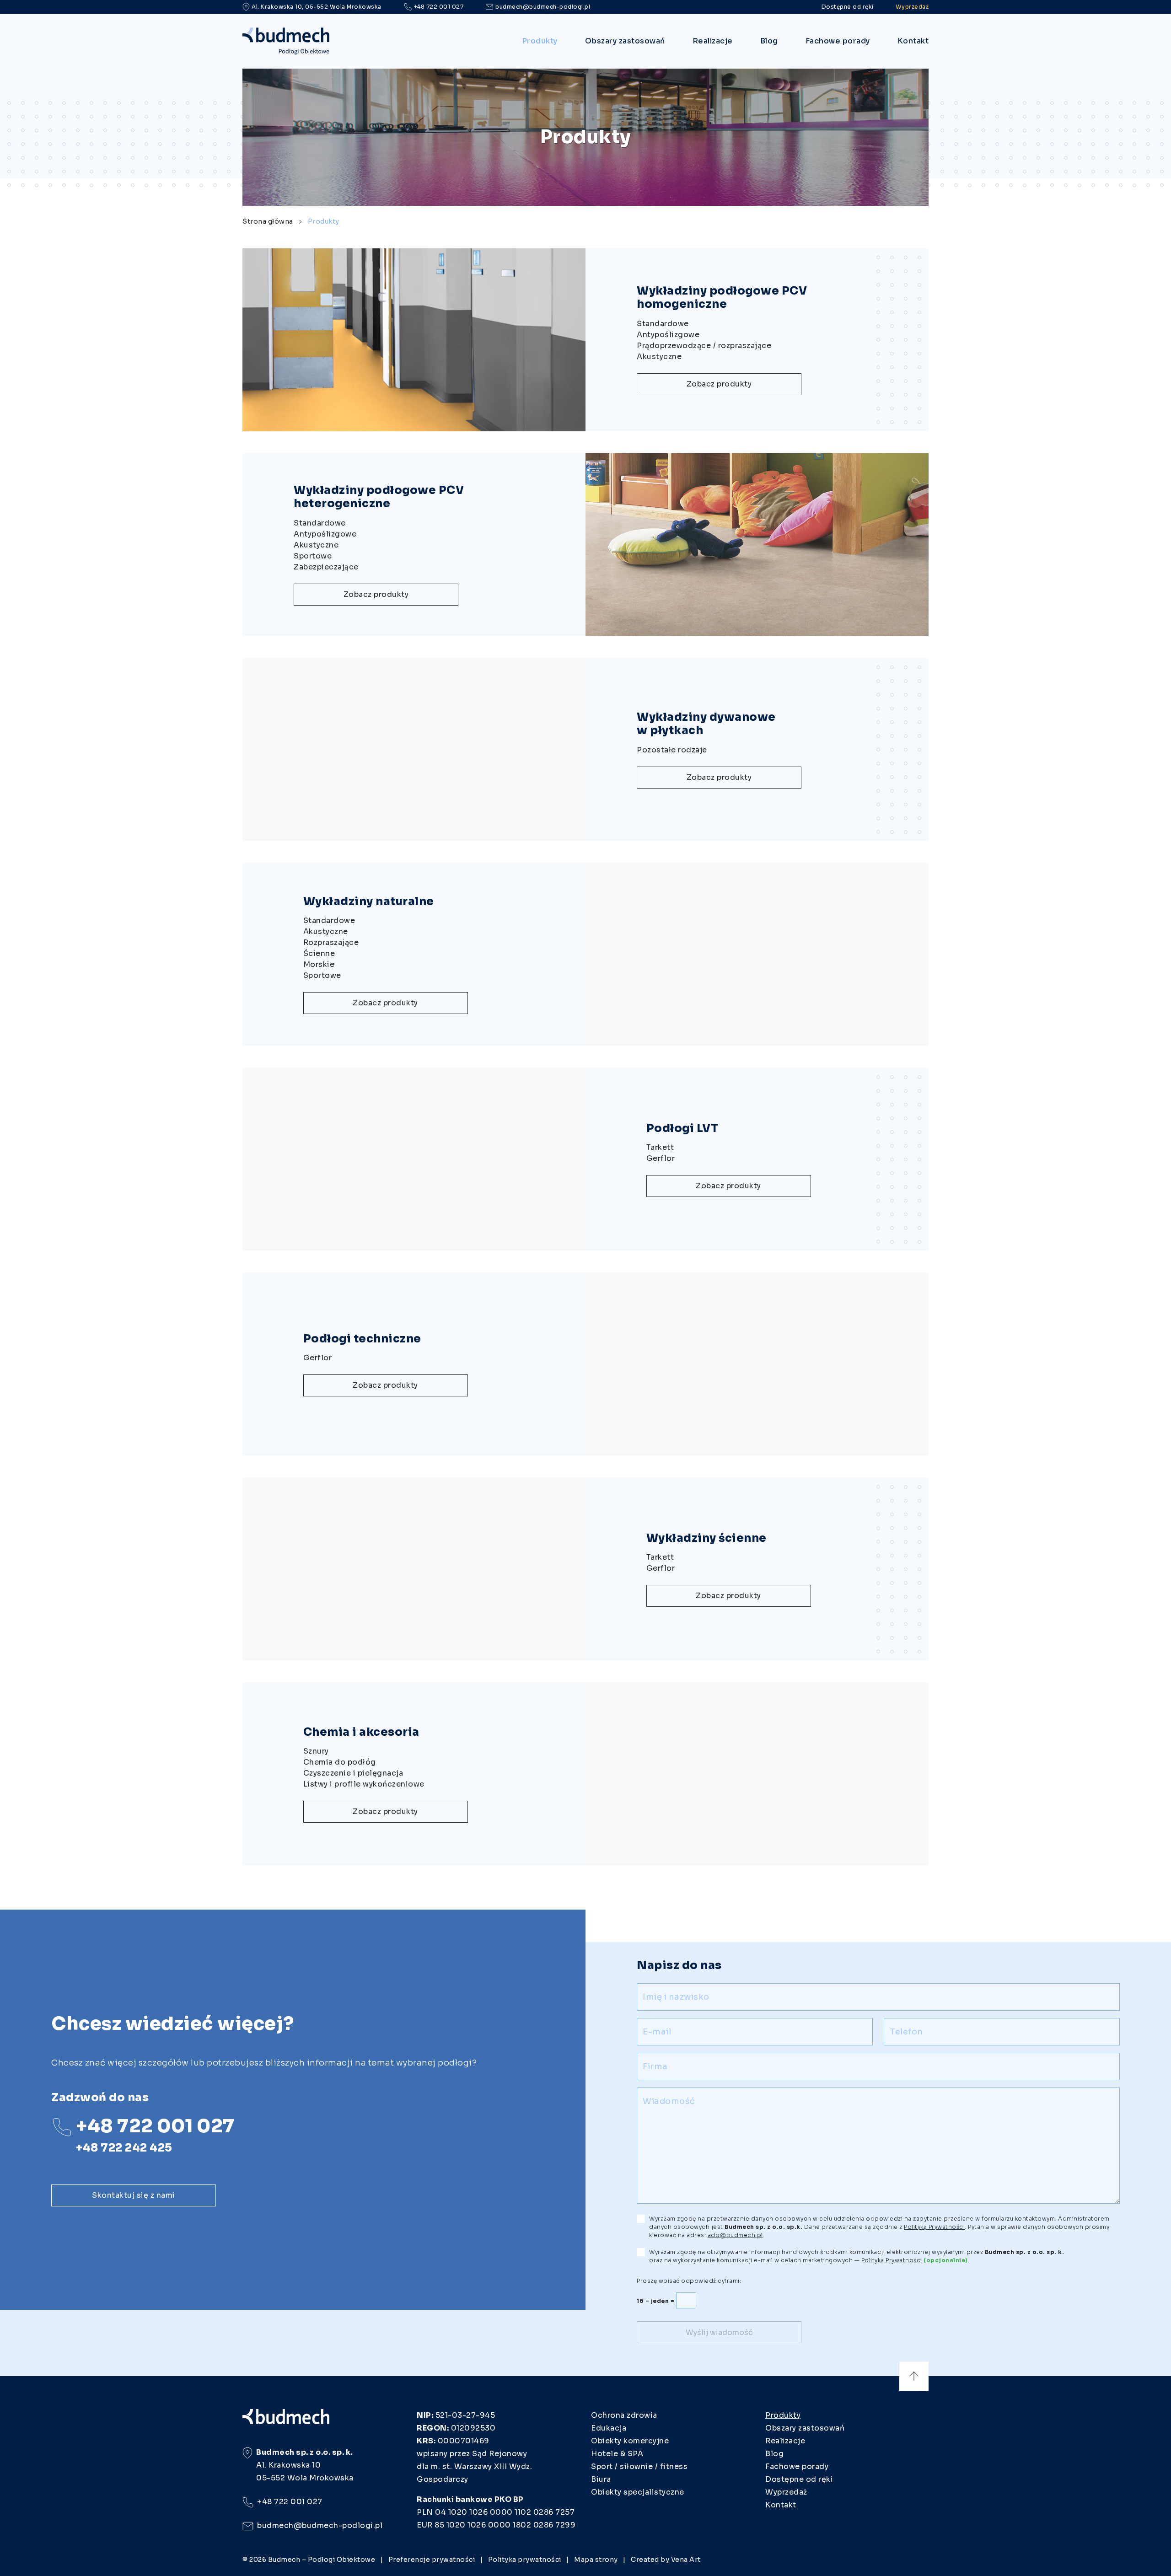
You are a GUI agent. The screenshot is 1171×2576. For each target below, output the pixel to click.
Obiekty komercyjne (630, 2441)
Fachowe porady (838, 41)
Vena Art (686, 2560)
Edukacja (609, 2428)
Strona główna (268, 221)
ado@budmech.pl (735, 2235)
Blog (769, 41)
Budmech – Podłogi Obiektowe (322, 2560)
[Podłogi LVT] (414, 1159)
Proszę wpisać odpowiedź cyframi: (689, 2281)
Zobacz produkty (719, 384)
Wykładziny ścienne (706, 1538)
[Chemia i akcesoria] (757, 1774)
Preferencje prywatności (432, 2560)
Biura (601, 2479)
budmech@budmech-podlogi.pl (543, 7)
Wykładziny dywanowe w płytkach (706, 724)
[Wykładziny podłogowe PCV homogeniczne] (414, 340)
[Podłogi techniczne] (757, 1364)
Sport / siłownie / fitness (639, 2466)
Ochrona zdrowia (624, 2415)
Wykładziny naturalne (369, 902)
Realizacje (713, 41)
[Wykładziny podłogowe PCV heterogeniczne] (757, 545)
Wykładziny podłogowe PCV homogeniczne (722, 298)
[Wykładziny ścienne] (414, 1569)
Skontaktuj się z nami (134, 2195)
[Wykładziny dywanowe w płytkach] (414, 750)
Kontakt (913, 41)
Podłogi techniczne (362, 1339)
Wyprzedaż (912, 7)
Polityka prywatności (525, 2560)
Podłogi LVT (682, 1128)
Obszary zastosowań (625, 41)
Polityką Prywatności (934, 2227)
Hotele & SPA (617, 2454)
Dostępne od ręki (848, 7)
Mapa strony (596, 2560)
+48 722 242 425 (124, 2148)
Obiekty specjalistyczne (638, 2492)
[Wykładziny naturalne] (757, 955)
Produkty (540, 41)
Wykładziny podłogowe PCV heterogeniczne (379, 497)
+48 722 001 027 (439, 7)
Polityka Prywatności (892, 2260)
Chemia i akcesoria (361, 1732)
